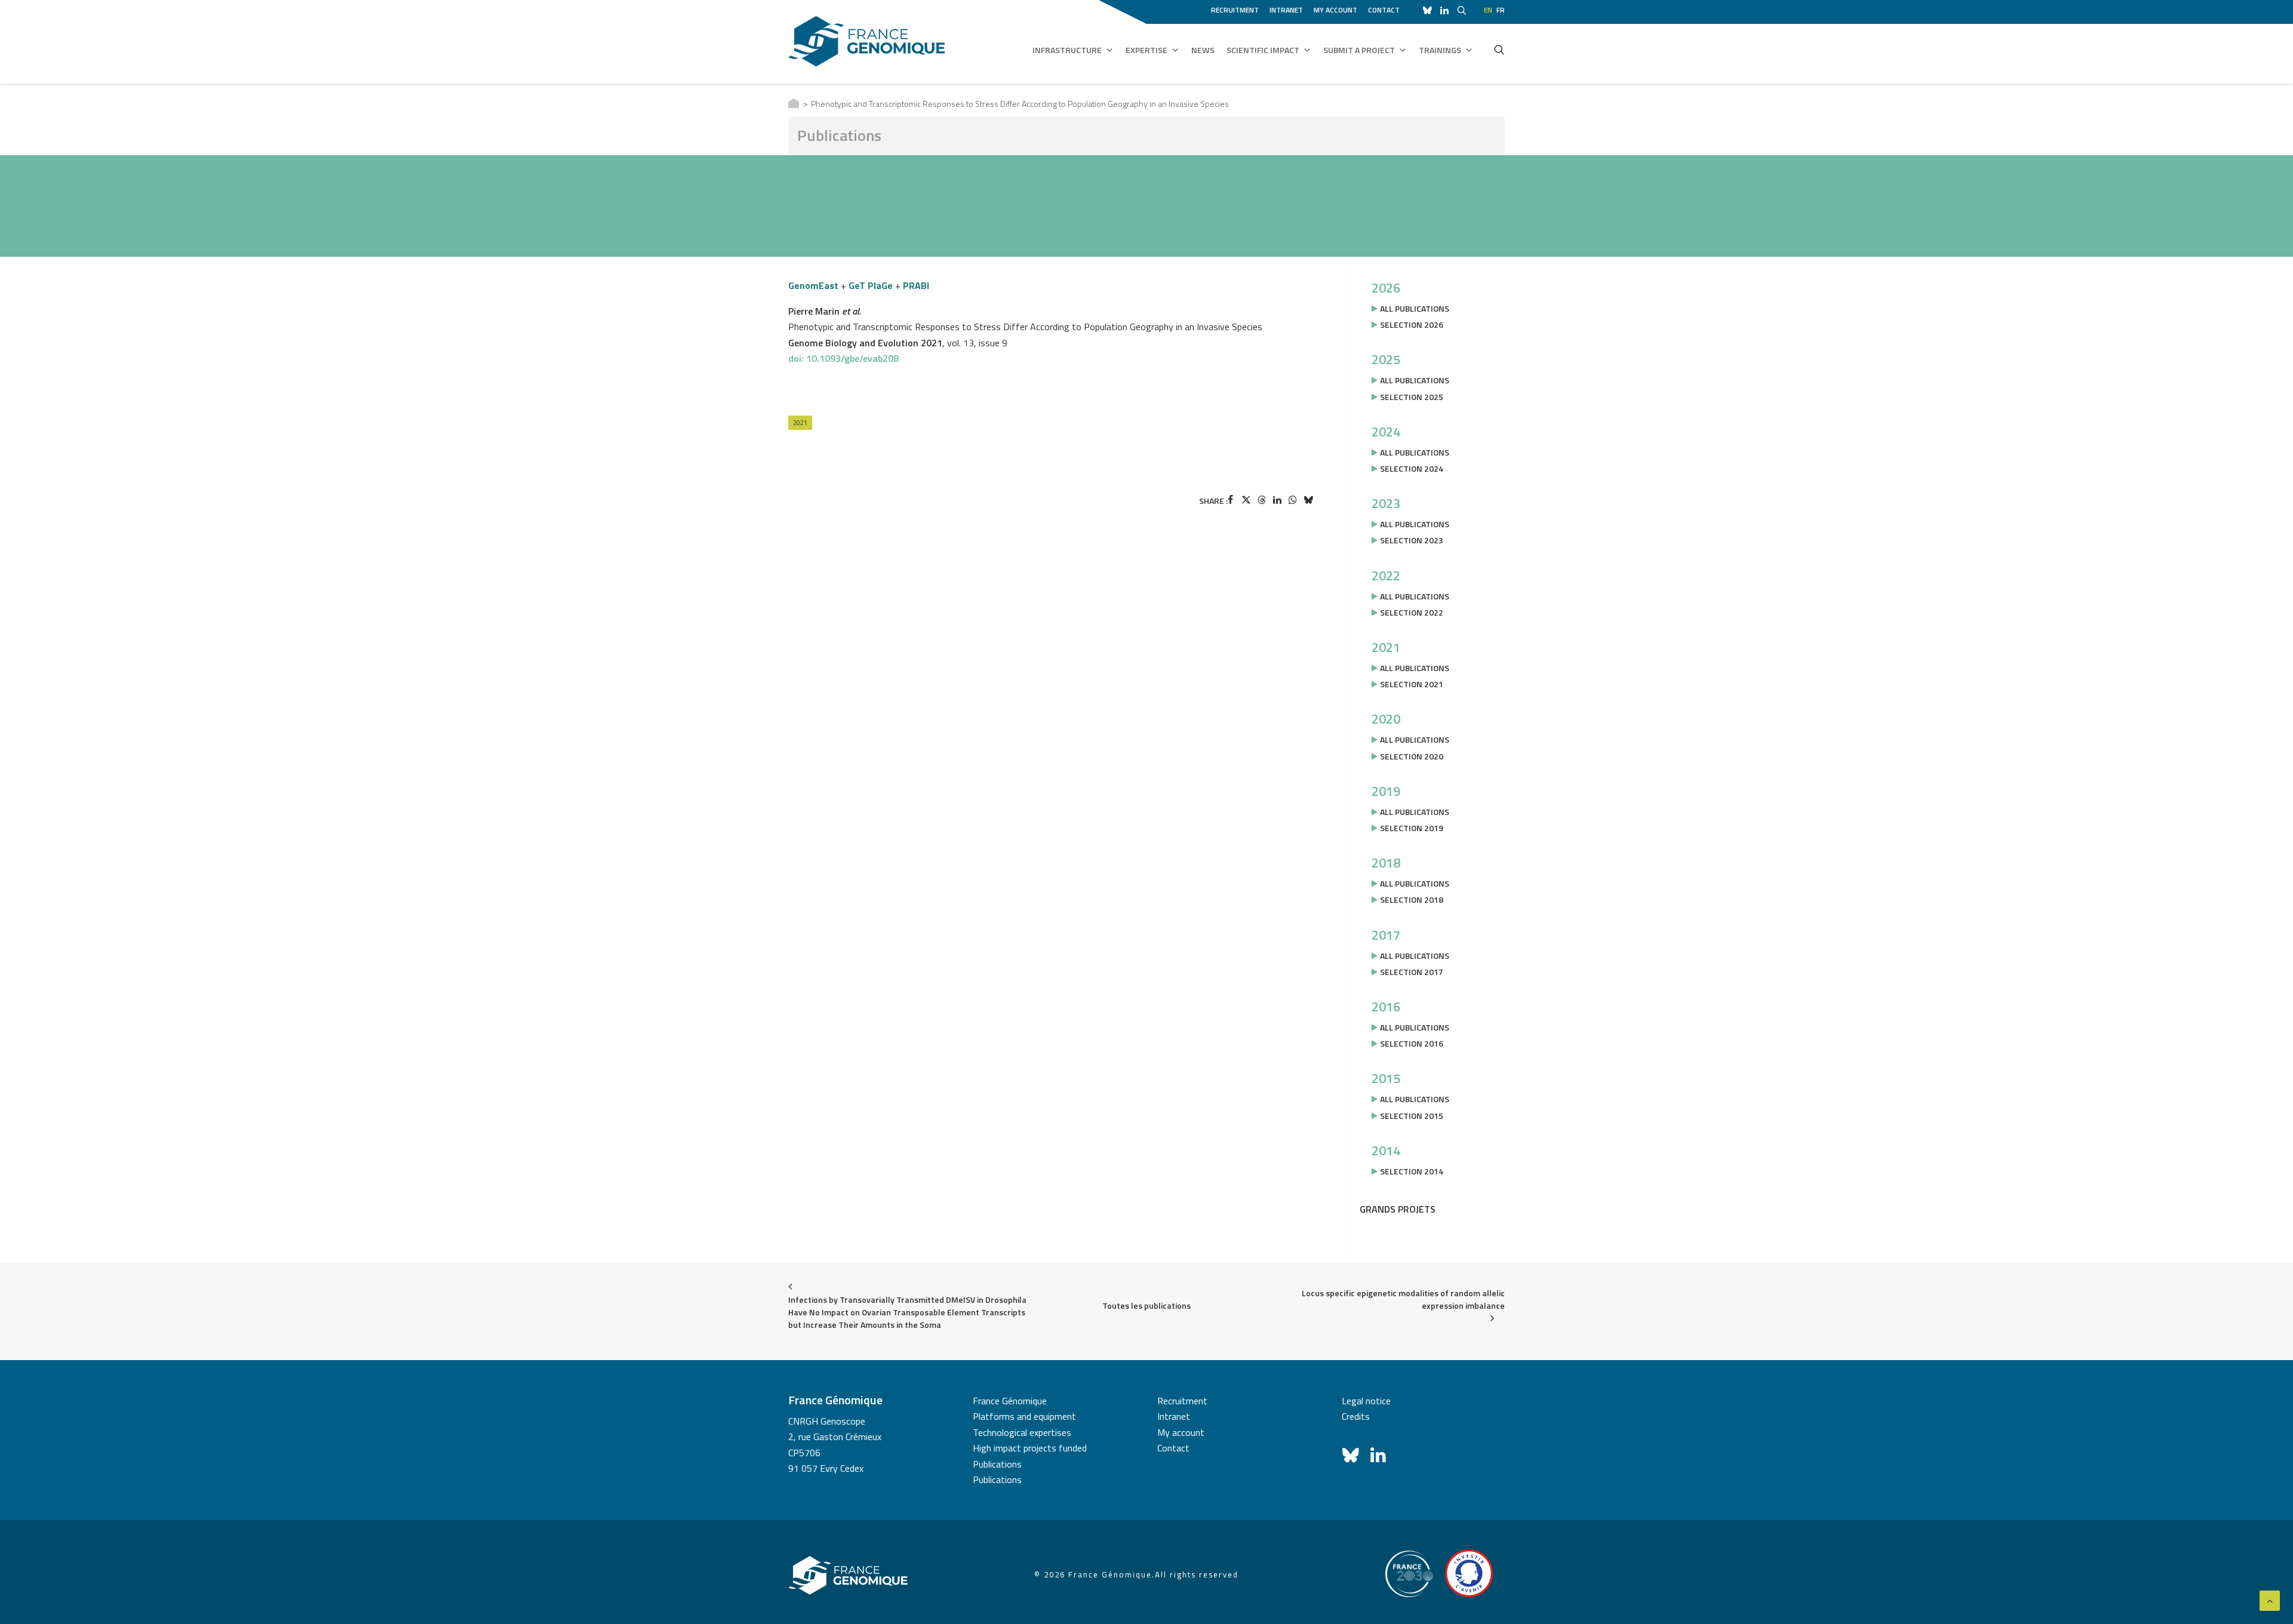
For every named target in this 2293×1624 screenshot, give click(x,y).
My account (1335, 10)
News (1203, 50)
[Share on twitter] (1246, 500)
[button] (1499, 50)
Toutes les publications (1146, 1305)
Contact (1384, 10)
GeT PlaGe (871, 285)
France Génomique (1010, 1401)
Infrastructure (1067, 50)
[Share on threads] (1262, 500)
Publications (997, 1464)
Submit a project (1359, 50)
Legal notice (1366, 1401)
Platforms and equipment (1024, 1416)
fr (1501, 10)
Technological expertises (1022, 1432)
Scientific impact (1263, 50)
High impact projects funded (1030, 1448)
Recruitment (1235, 10)
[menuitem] (1237, 8)
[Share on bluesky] (1308, 500)
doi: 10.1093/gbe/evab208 (843, 358)
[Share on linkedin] (1277, 500)
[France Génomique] (867, 41)
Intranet (1286, 10)
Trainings (1440, 50)
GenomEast (813, 285)
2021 (800, 423)
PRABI (916, 285)
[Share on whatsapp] (1293, 500)
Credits (1356, 1416)
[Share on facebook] (1231, 500)
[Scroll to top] (2270, 1600)
